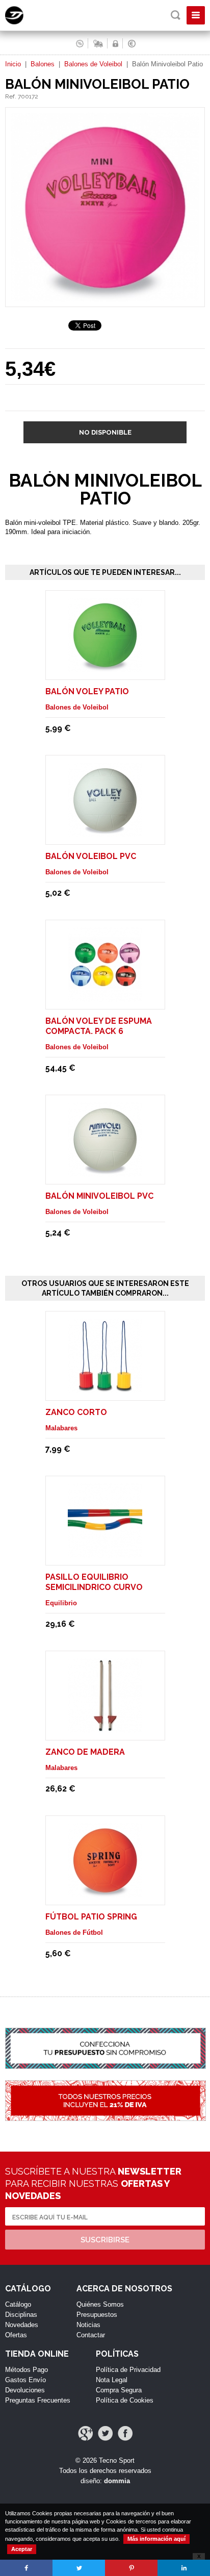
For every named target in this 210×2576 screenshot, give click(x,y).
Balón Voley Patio (87, 691)
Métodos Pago (27, 2370)
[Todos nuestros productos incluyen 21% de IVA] (105, 2106)
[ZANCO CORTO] (105, 1388)
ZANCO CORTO (76, 1412)
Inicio (13, 64)
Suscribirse (105, 2240)
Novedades (22, 2325)
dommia (117, 2481)
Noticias (88, 2325)
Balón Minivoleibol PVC (99, 1196)
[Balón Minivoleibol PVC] (105, 1172)
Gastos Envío (25, 2380)
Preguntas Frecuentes (38, 2400)
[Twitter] (105, 2433)
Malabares (61, 1428)
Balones (43, 64)
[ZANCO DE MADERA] (105, 1728)
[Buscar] (176, 15)
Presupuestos (97, 2315)
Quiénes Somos (100, 2304)
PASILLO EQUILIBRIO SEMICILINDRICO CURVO (94, 1582)
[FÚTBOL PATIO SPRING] (105, 1893)
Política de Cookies (125, 2400)
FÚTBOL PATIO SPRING (91, 1917)
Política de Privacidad (128, 2370)
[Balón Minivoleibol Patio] (105, 302)
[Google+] (85, 2433)
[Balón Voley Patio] (105, 667)
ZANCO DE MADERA (85, 1752)
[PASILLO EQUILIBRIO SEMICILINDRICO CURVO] (105, 1553)
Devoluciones (25, 2390)
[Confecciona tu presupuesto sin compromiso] (105, 2054)
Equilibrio (61, 1603)
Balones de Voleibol (93, 64)
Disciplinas (21, 2315)
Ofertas (16, 2335)
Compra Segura (119, 2390)
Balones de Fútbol (74, 1933)
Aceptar (22, 2549)
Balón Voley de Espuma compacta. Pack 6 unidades (99, 1031)
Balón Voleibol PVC (91, 856)
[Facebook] (125, 2433)
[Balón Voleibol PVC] (105, 832)
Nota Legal (112, 2380)
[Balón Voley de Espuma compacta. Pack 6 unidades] (105, 997)
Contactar (91, 2335)
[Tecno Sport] (23, 22)
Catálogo (18, 2304)
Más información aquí (156, 2539)
